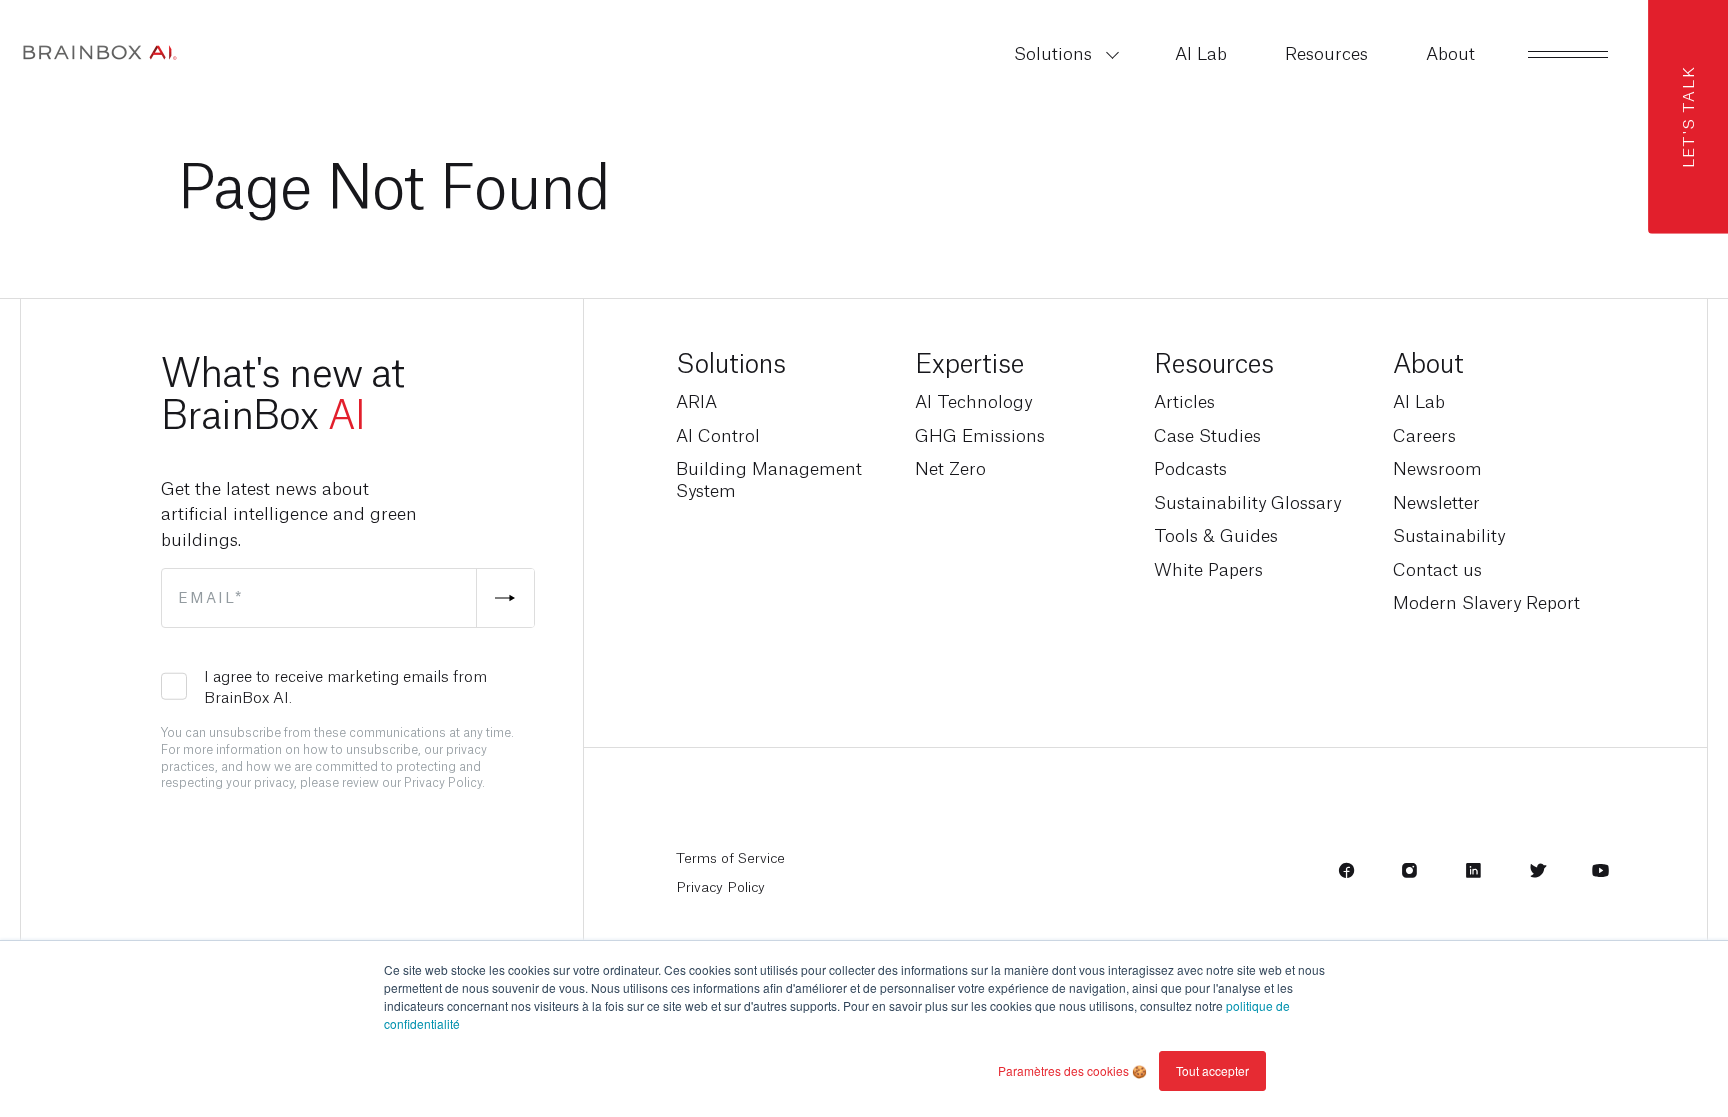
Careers (1424, 435)
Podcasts (1190, 468)
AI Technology (973, 401)
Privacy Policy (720, 886)
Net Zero (950, 468)
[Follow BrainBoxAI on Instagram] (1409, 876)
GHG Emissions (980, 435)
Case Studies (1207, 435)
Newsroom (1437, 468)
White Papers (1208, 569)
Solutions (731, 360)
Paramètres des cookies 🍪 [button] (1072, 1070)
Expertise (969, 360)
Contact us (1437, 569)
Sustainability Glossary (1247, 502)
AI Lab (1419, 401)
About (1428, 360)
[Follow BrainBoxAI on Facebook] (1346, 876)
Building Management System (769, 478)
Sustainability (1449, 535)
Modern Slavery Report (1486, 602)
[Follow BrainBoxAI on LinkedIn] (1473, 876)
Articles (1184, 401)
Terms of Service (730, 857)
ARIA (696, 401)
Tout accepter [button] (1212, 1070)
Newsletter (1436, 502)
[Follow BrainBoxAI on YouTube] (1600, 876)
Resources (1214, 360)
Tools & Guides (1216, 535)
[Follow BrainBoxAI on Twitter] (1537, 876)
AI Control (718, 435)
